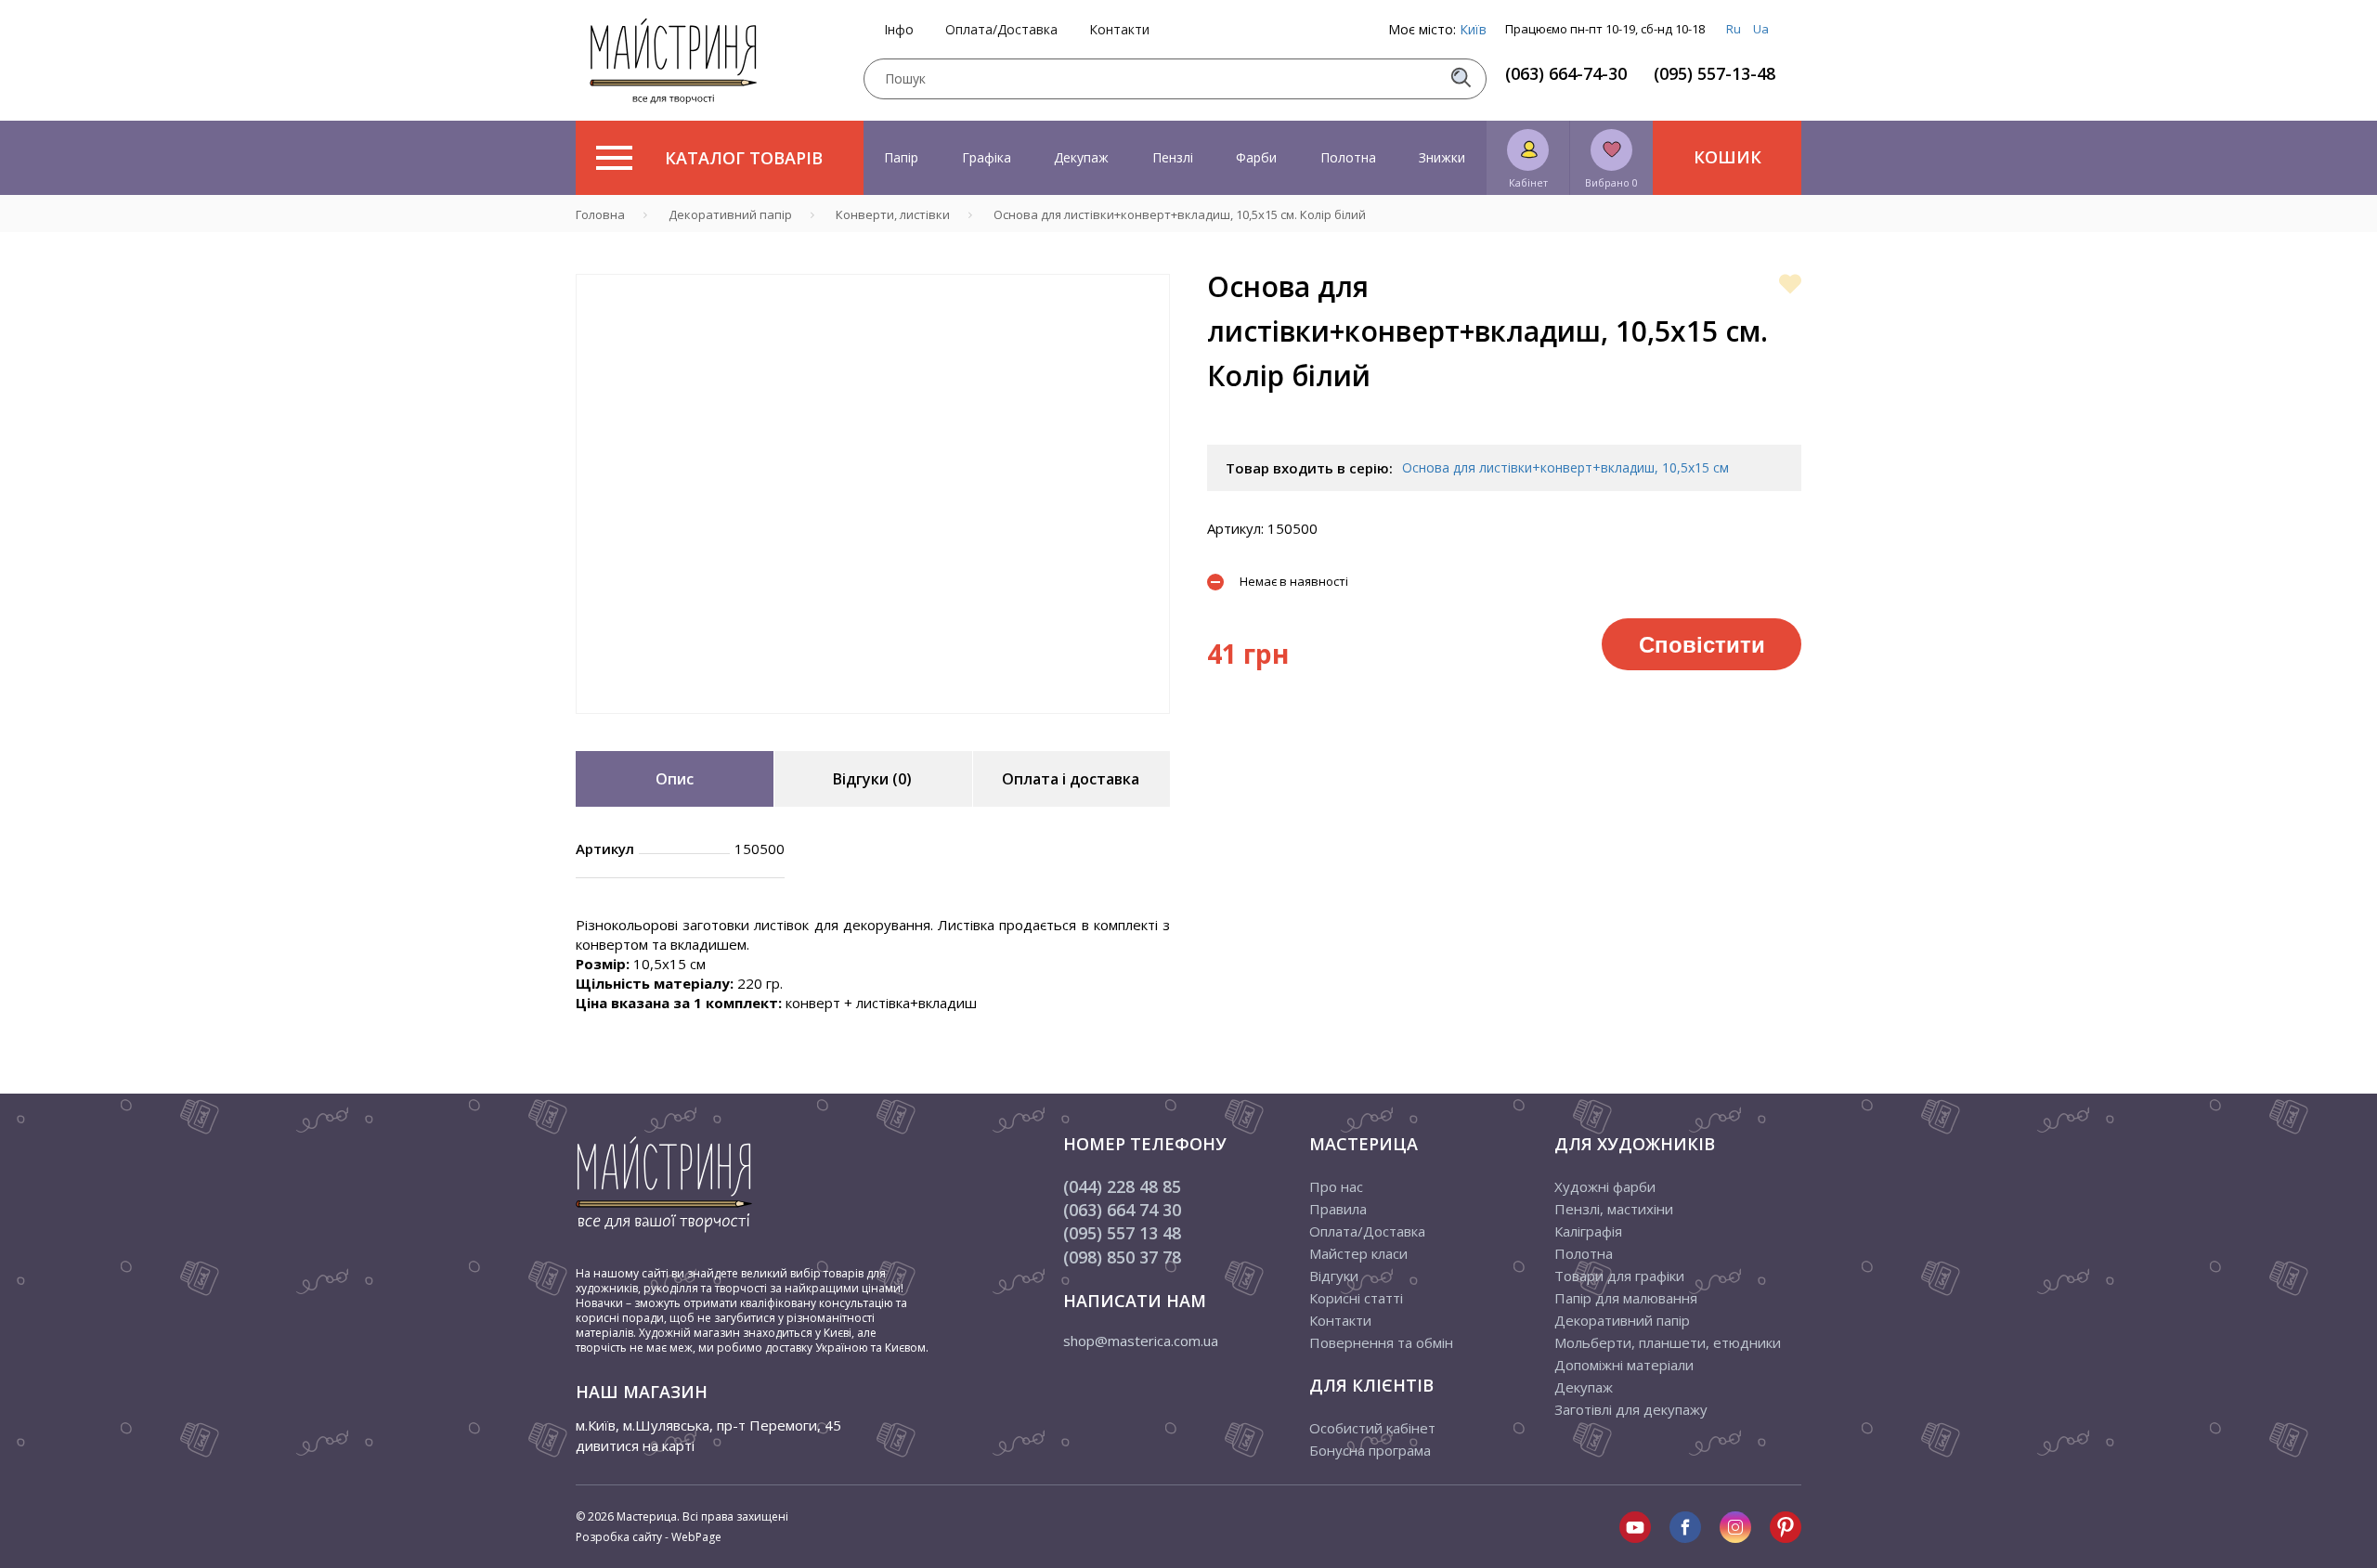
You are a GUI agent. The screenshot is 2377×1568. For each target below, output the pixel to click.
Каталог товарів (744, 158)
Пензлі (1173, 157)
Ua (1761, 29)
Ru (1734, 29)
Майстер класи (1358, 1253)
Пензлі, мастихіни (1614, 1209)
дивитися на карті (635, 1445)
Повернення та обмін (1381, 1342)
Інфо (899, 30)
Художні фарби (1605, 1186)
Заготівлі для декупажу (1631, 1409)
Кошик (1728, 157)
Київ (1473, 29)
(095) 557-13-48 (1715, 73)
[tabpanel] (873, 494)
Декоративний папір (1622, 1320)
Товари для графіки (1619, 1276)
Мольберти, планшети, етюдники (1668, 1342)
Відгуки (1334, 1276)
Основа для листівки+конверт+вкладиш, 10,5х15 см (1565, 467)
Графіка (987, 157)
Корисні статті (1356, 1298)
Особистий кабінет (1372, 1428)
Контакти (1119, 30)
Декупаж (1081, 157)
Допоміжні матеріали (1624, 1365)
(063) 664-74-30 (1566, 73)
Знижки (1442, 157)
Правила (1338, 1209)
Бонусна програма (1370, 1450)
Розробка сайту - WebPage (649, 1537)
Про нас (1336, 1186)
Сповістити (1702, 643)
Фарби (1256, 157)
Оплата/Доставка (1001, 30)
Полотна (1348, 157)
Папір (901, 157)
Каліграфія (1588, 1231)
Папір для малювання (1626, 1298)
